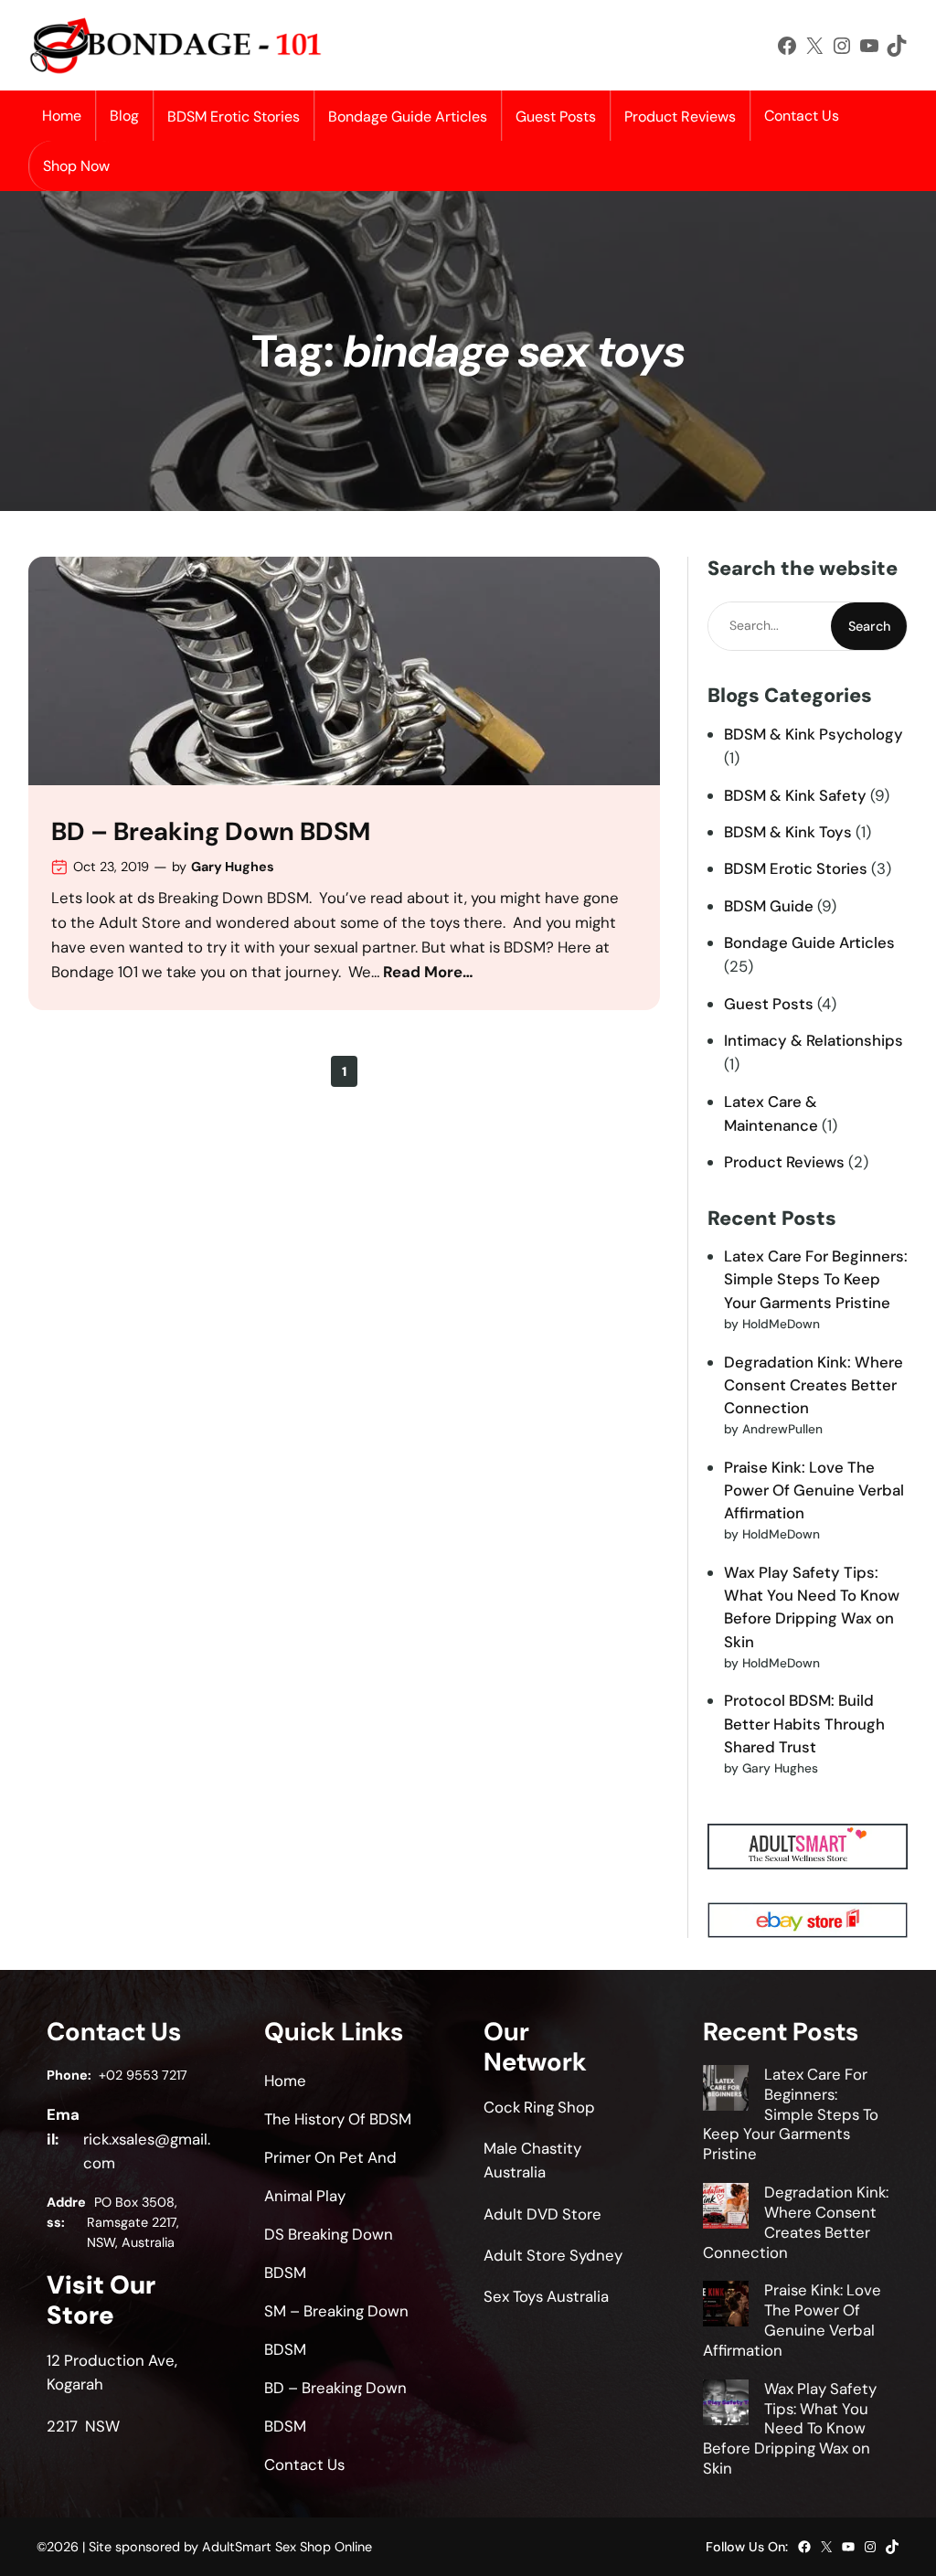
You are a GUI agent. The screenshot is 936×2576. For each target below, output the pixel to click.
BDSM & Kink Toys (788, 832)
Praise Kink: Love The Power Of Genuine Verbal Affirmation (814, 1490)
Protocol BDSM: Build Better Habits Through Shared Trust (804, 1723)
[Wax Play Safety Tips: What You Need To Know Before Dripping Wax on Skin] (726, 2405)
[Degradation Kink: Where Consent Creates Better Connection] (726, 2209)
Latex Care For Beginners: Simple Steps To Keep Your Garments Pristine (816, 1279)
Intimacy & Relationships (814, 1040)
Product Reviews (784, 1162)
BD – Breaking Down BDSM (211, 832)
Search (869, 626)
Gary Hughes (233, 867)
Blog (124, 116)
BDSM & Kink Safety (795, 795)
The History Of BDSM (338, 2119)
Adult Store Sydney (553, 2255)
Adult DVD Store (542, 2214)
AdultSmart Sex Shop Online (287, 2547)
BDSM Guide (769, 906)
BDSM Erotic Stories (796, 868)
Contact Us (802, 116)
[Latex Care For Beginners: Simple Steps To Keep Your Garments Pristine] (726, 2091)
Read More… (428, 972)
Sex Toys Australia (546, 2296)
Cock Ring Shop (539, 2107)
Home (62, 116)
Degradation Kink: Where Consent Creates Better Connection (814, 1385)
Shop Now (76, 166)
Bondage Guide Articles (809, 942)
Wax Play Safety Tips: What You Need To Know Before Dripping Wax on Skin (790, 2428)
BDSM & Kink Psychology (814, 734)
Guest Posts (769, 1004)
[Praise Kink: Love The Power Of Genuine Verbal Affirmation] (726, 2306)
